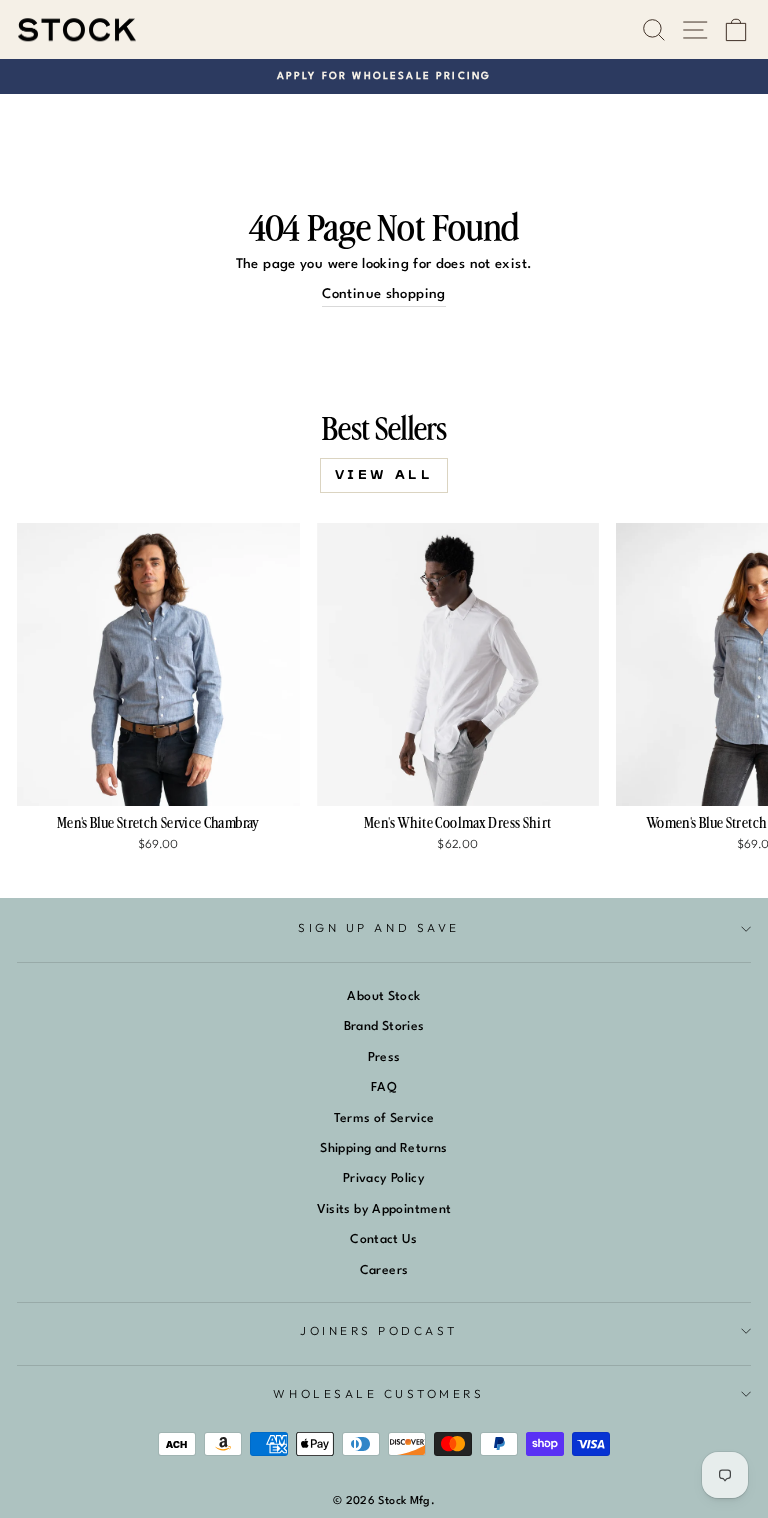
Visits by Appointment (384, 1209)
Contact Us (384, 1239)
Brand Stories (384, 1026)
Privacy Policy (384, 1178)
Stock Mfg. (406, 1501)
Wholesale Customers (378, 1393)
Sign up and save (379, 927)
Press (384, 1057)
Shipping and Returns (383, 1148)
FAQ (384, 1087)
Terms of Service (384, 1118)
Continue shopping (383, 294)
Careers (384, 1270)
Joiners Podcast (379, 1330)
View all (384, 475)
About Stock (383, 996)
